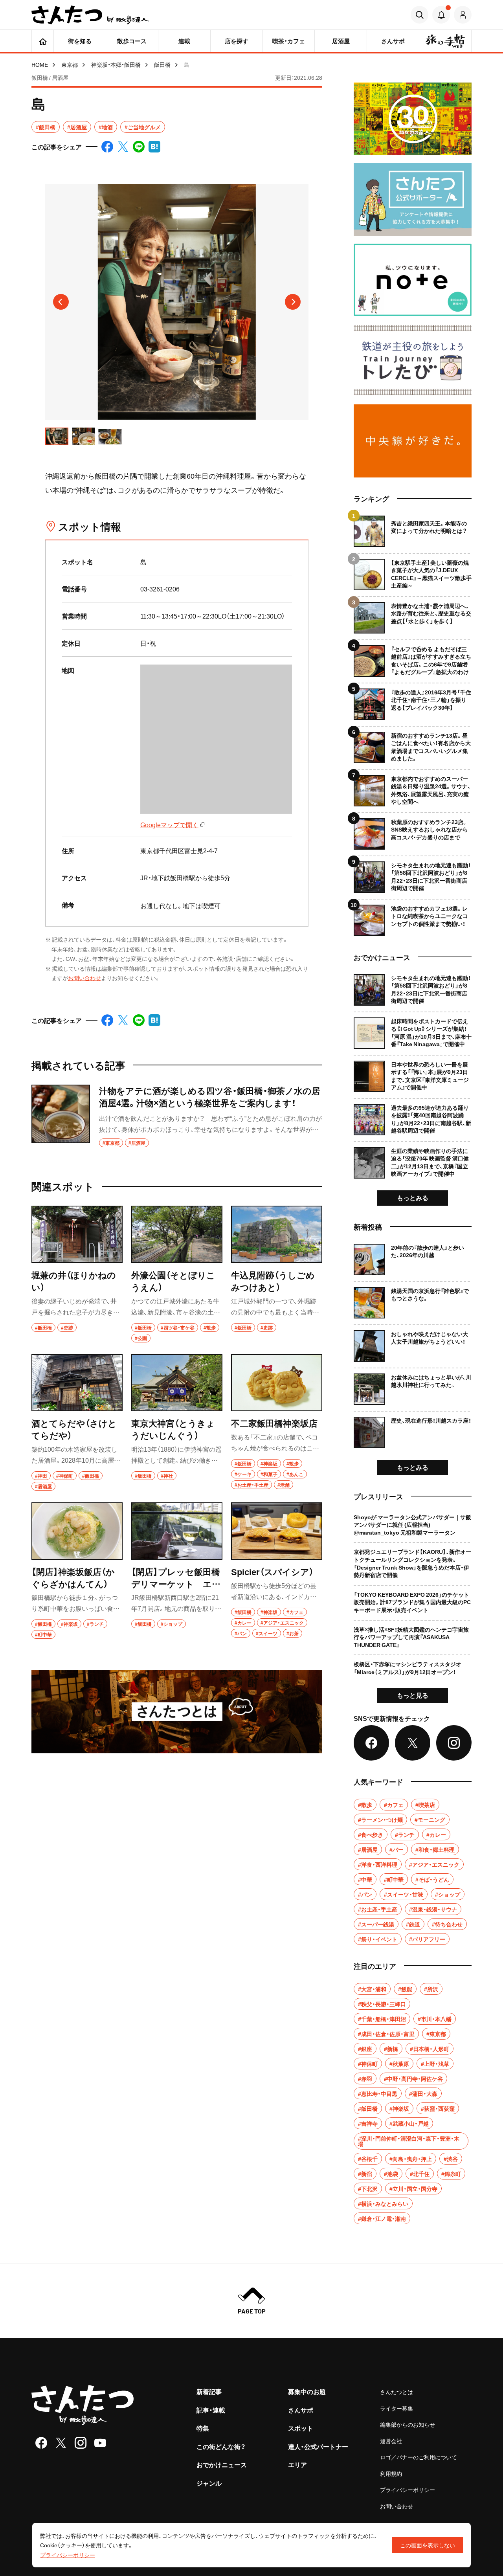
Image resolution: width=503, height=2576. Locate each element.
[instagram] (81, 2443)
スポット (301, 2428)
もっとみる (413, 1197)
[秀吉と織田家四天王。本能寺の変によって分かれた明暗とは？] (413, 531)
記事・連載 (211, 2410)
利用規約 (391, 2473)
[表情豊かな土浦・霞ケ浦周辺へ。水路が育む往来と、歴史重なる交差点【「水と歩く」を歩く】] (413, 615)
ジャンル (209, 2483)
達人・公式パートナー (318, 2446)
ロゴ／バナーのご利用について (419, 2457)
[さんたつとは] (177, 1712)
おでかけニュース (222, 2464)
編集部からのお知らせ (408, 2424)
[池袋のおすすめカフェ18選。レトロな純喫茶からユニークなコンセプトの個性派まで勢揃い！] (413, 917)
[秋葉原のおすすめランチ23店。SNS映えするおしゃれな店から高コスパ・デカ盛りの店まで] (413, 831)
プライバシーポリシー (408, 2490)
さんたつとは (397, 2392)
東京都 (70, 64)
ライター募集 (397, 2408)
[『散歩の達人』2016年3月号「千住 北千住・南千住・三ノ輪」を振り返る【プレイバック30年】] (413, 701)
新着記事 (209, 2391)
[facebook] (41, 2443)
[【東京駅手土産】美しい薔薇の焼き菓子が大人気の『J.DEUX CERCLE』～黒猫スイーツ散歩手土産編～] (413, 572)
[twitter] (61, 2443)
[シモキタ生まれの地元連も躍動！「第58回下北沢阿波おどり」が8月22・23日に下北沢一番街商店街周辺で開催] (413, 874)
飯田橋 (162, 64)
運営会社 (391, 2441)
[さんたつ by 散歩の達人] (90, 15)
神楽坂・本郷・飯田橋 (116, 64)
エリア (297, 2464)
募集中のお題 (307, 2391)
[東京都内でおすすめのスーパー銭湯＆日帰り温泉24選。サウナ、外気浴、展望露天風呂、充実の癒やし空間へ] (413, 788)
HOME (40, 64)
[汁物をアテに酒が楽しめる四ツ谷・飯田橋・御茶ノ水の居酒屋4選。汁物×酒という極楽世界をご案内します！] (177, 1116)
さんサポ (301, 2410)
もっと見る (413, 1695)
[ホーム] (43, 41)
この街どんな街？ (221, 2446)
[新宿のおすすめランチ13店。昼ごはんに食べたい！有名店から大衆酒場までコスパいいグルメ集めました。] (413, 745)
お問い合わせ (84, 978)
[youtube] (100, 2443)
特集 (203, 2428)
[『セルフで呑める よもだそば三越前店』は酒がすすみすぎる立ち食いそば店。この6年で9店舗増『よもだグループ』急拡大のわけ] (413, 658)
